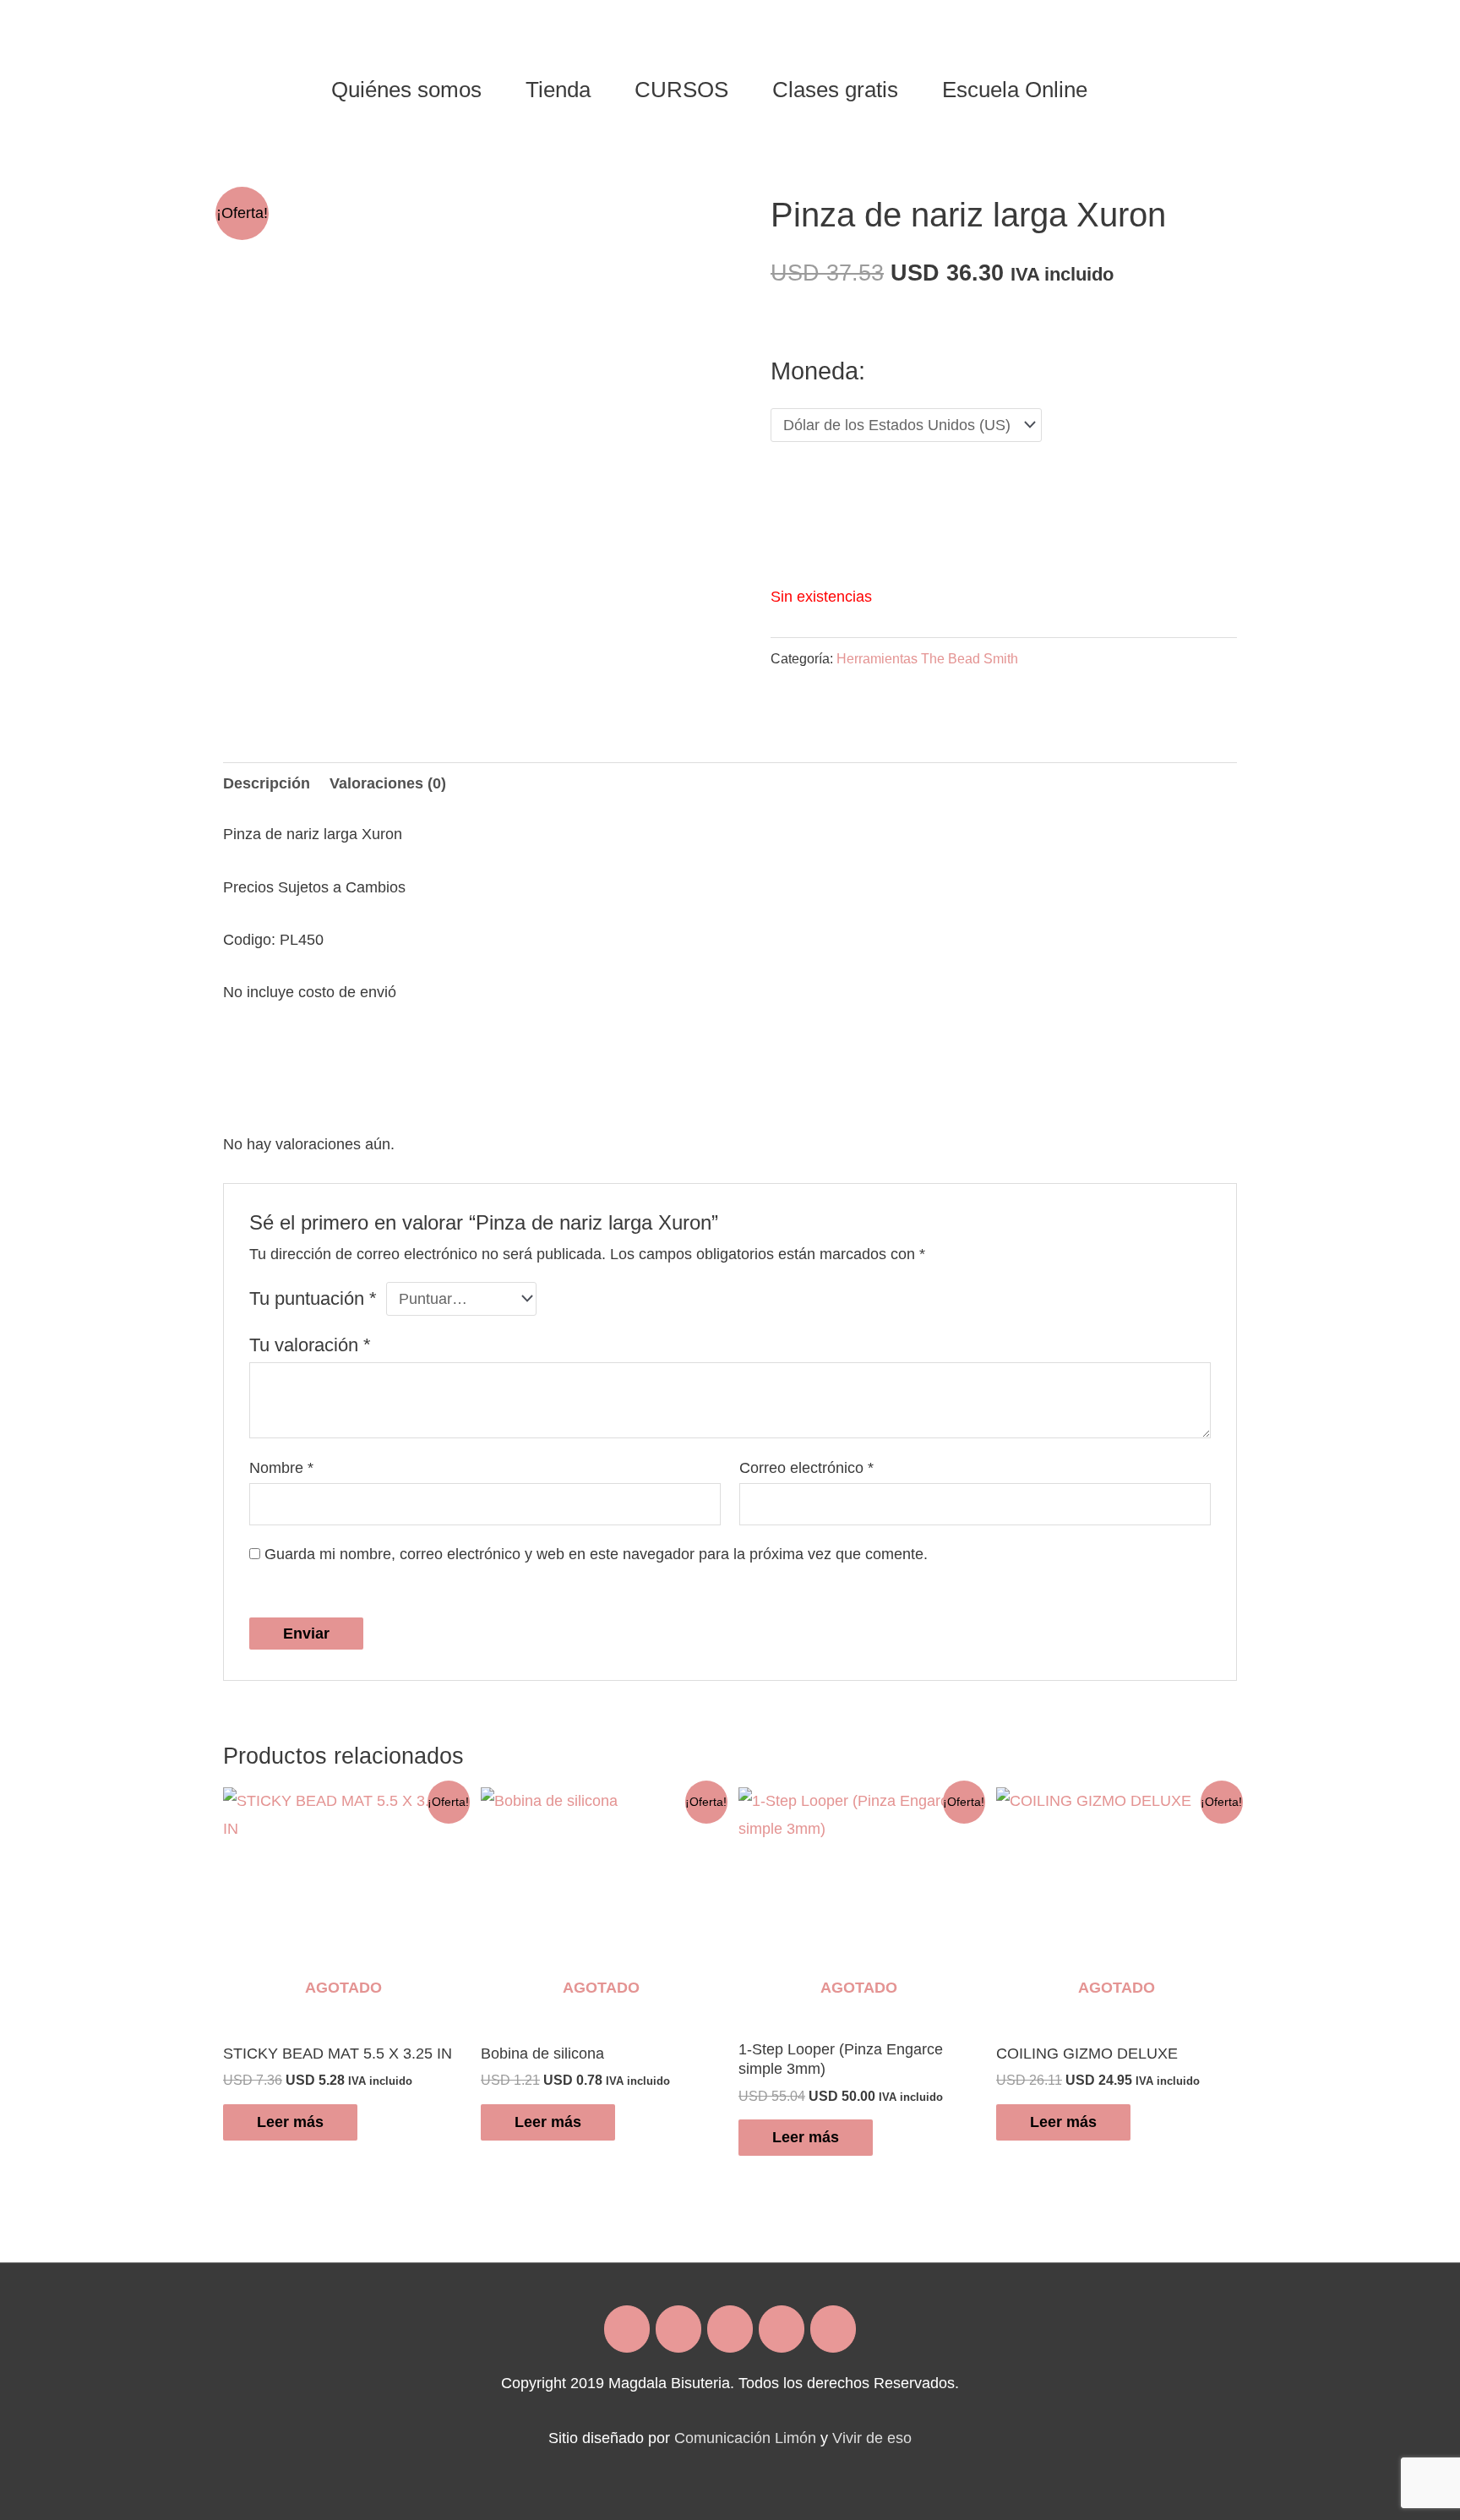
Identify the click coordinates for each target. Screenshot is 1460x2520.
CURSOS (681, 90)
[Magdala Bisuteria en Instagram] (678, 2329)
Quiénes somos (406, 90)
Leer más (290, 2122)
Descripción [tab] (267, 783)
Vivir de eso (872, 2438)
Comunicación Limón (745, 2438)
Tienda (558, 90)
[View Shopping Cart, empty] (1130, 90)
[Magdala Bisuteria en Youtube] (833, 2329)
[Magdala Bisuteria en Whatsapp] (782, 2329)
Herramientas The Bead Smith (927, 658)
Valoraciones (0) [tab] (388, 783)
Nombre (281, 1468)
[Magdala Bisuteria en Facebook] (627, 2329)
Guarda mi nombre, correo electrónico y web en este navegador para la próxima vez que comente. (596, 1554)
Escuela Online (1015, 90)
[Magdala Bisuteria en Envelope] (730, 2329)
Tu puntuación (313, 1298)
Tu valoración (310, 1345)
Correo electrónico (806, 1468)
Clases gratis (835, 90)
